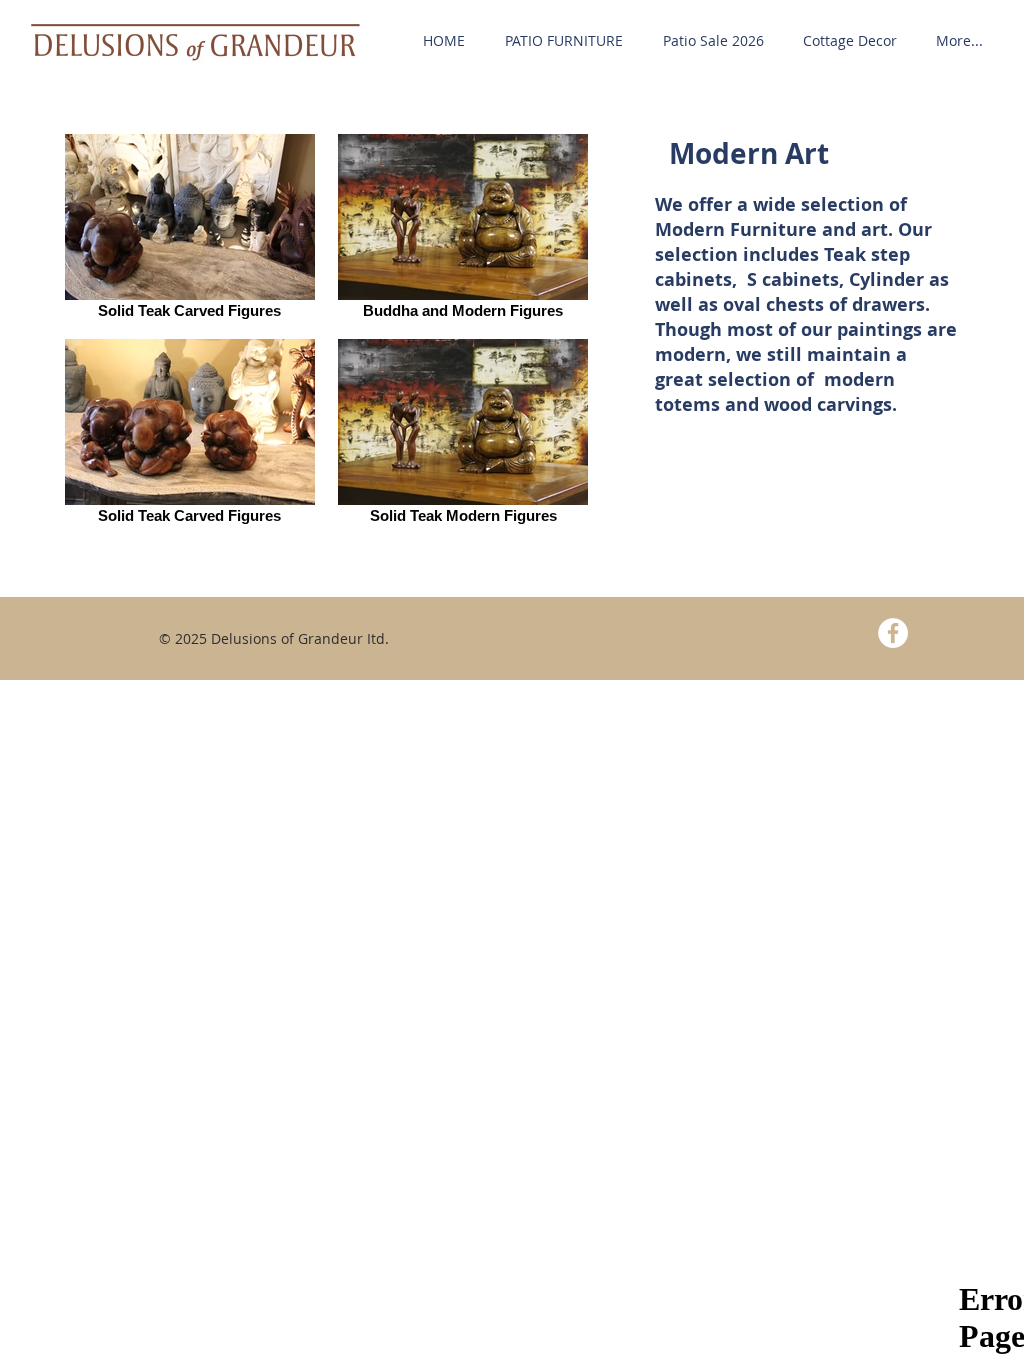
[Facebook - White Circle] (893, 633)
